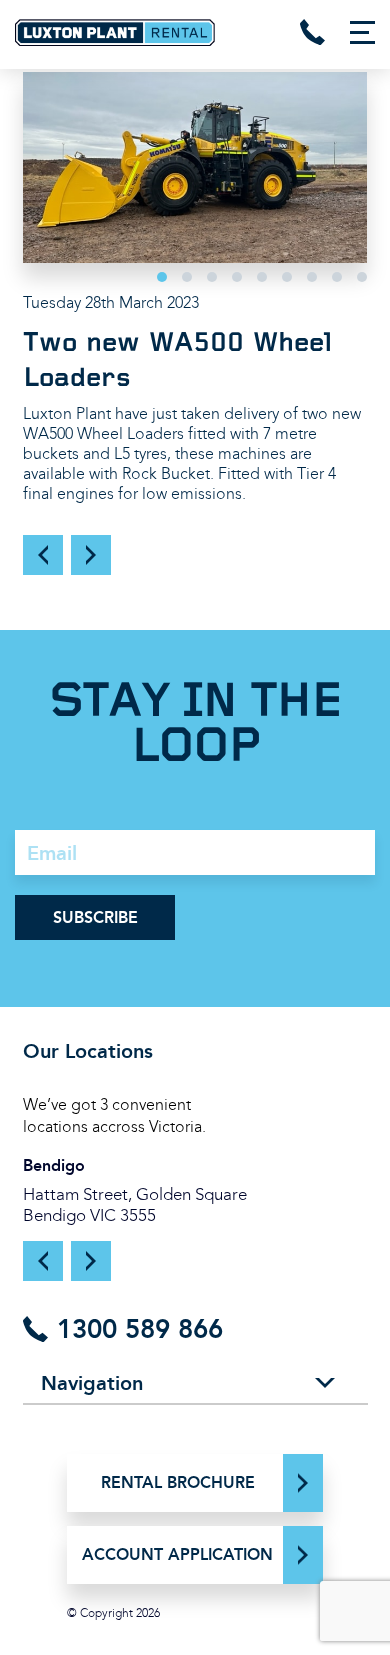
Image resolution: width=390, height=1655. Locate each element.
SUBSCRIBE (95, 917)
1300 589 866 (136, 1329)
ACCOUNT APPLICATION (177, 1554)
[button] (162, 277)
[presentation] (43, 1263)
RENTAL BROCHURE (178, 1482)
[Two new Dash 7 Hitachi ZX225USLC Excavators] (43, 555)
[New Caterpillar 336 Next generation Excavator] (91, 555)
